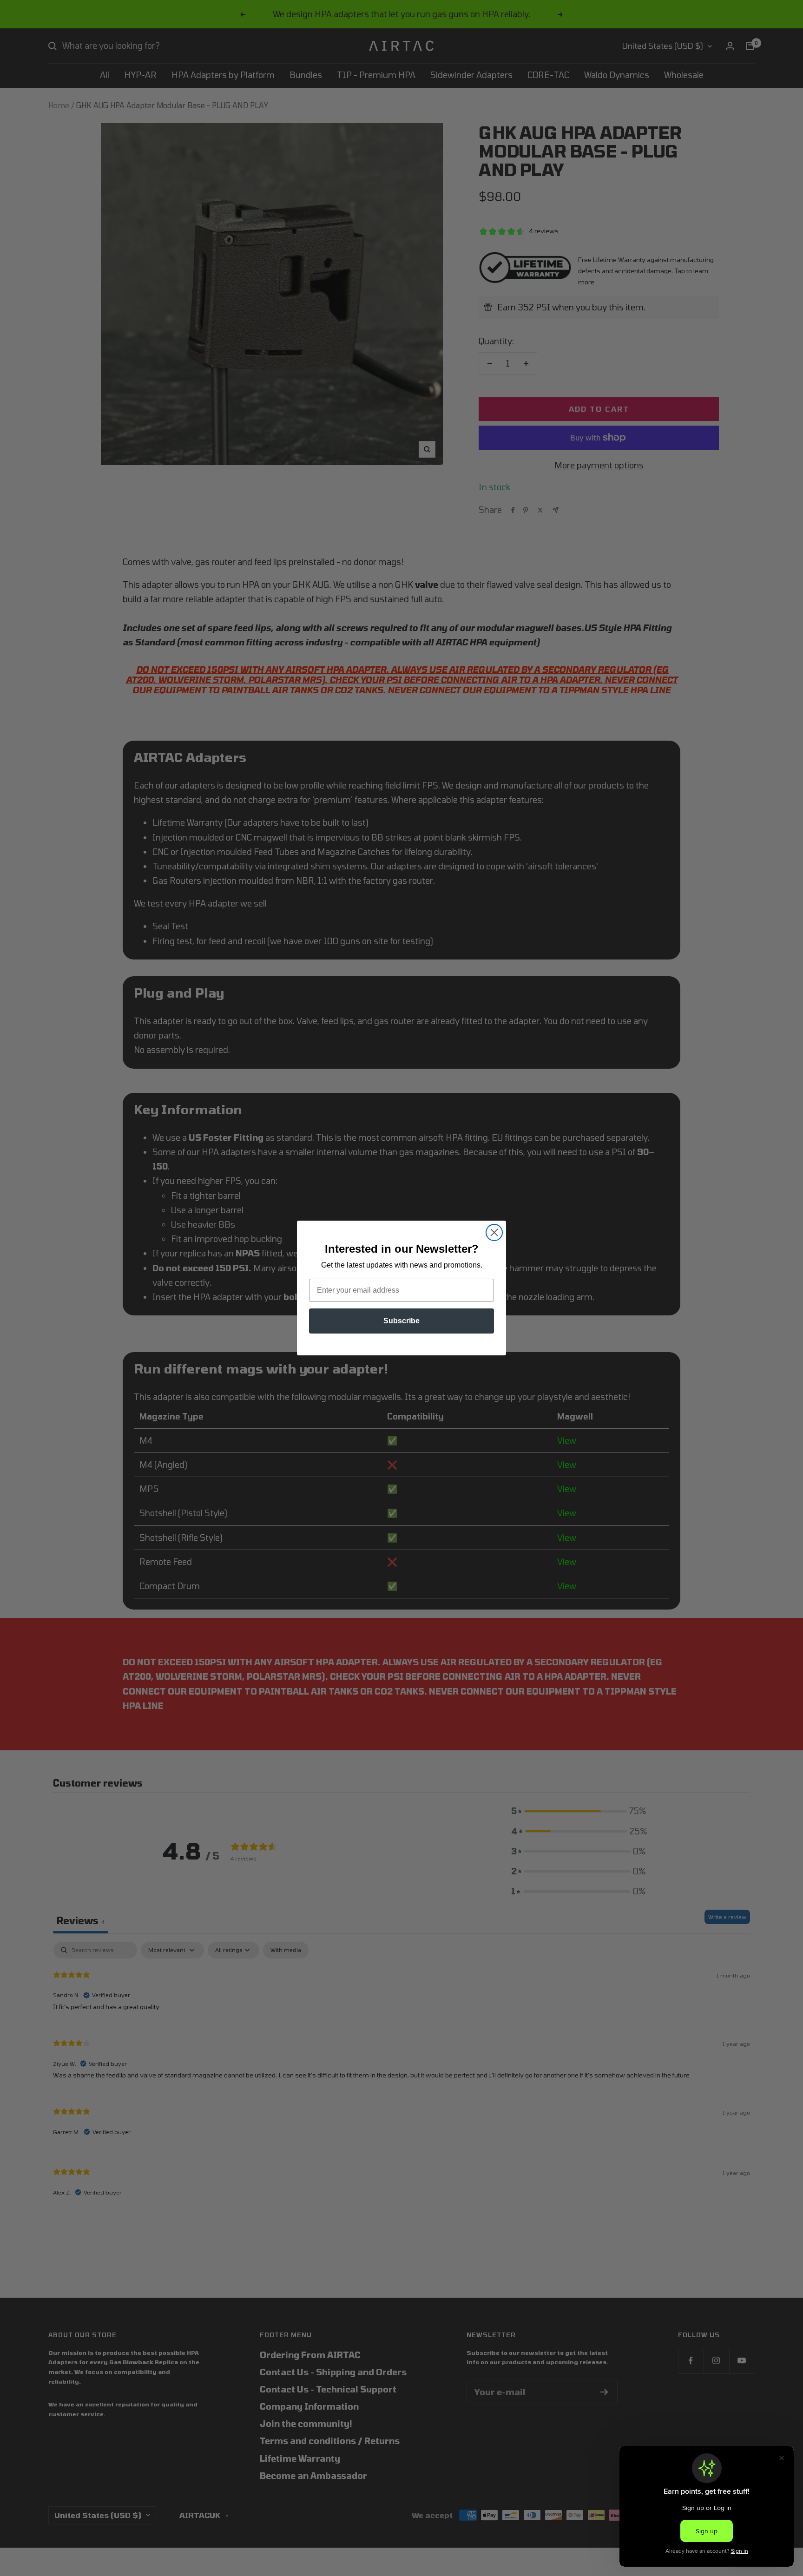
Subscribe (401, 1321)
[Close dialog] (494, 1232)
